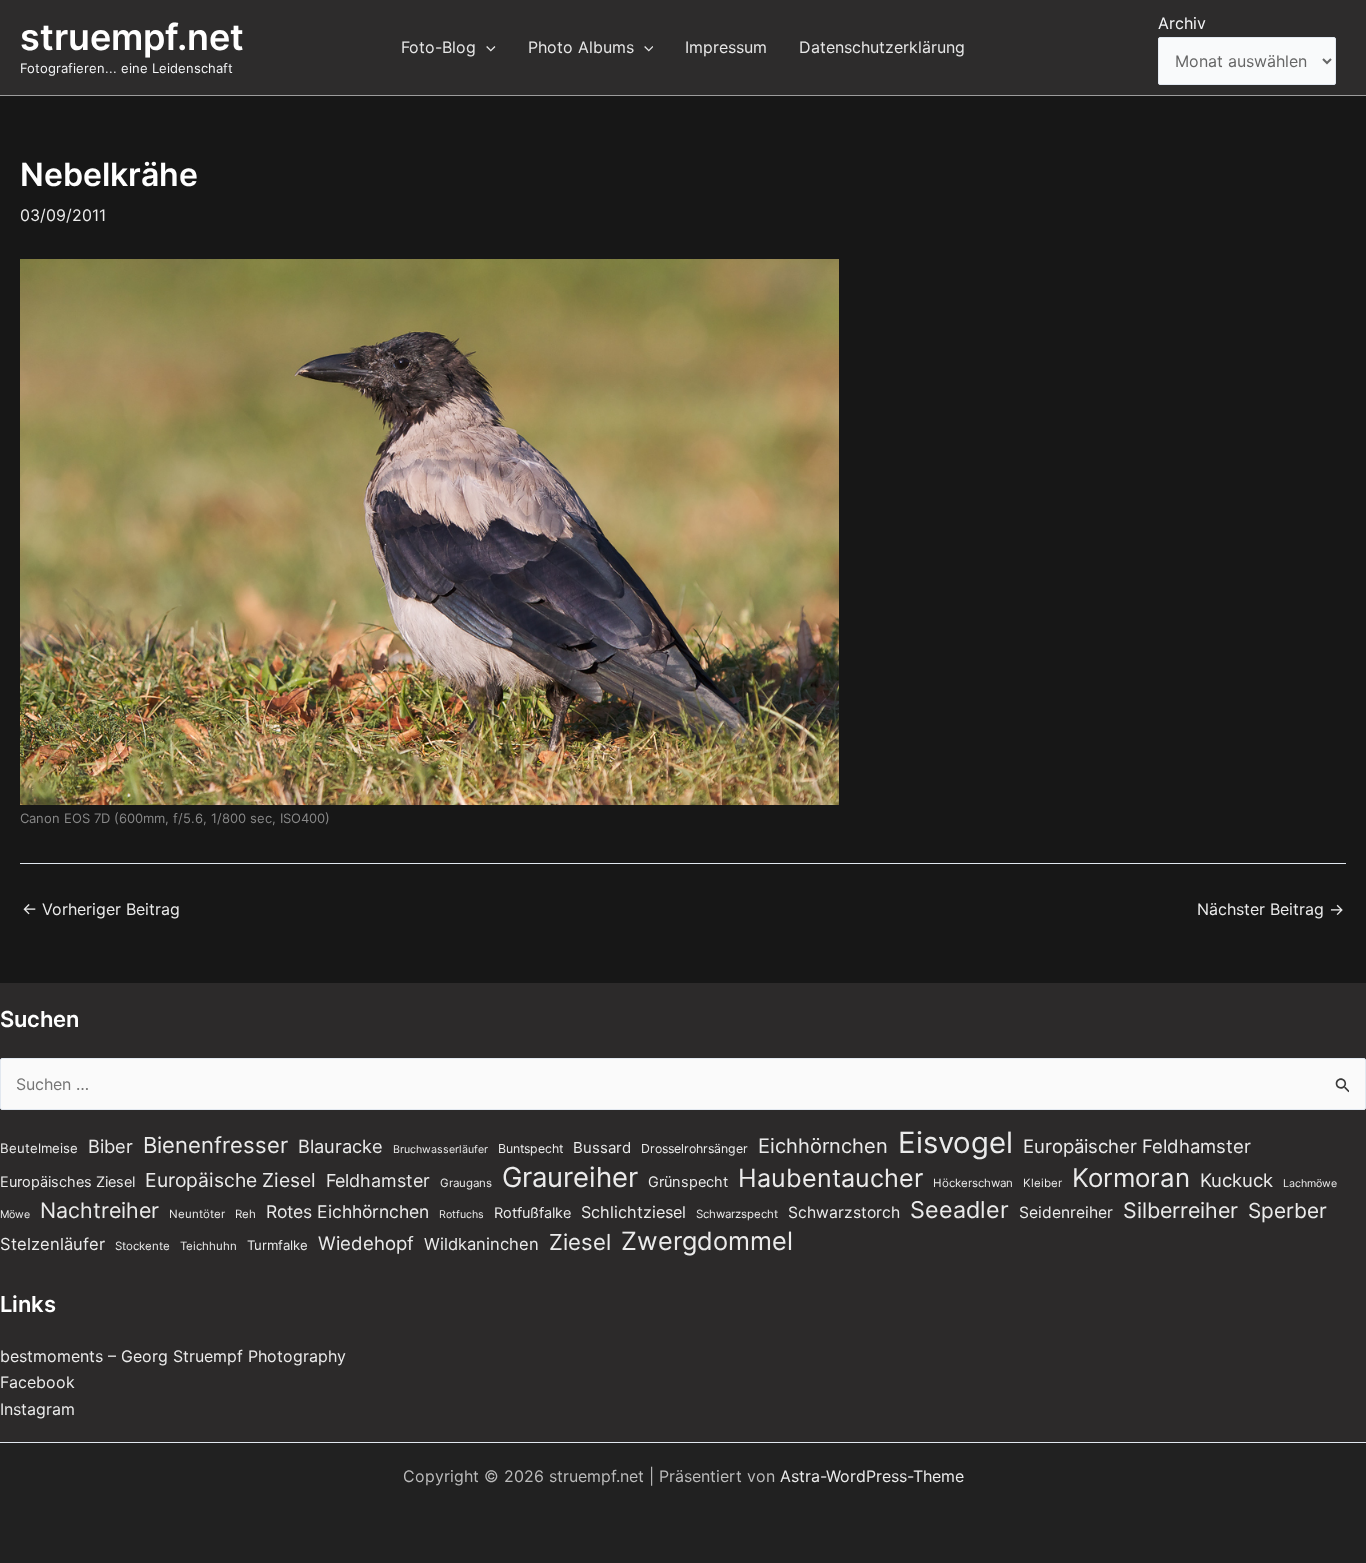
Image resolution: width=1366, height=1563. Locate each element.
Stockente (142, 1246)
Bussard (602, 1147)
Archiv (1182, 23)
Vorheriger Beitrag (101, 909)
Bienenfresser (215, 1145)
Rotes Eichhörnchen (347, 1211)
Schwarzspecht (737, 1214)
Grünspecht (688, 1182)
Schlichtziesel (633, 1212)
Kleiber (1042, 1183)
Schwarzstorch (844, 1212)
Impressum (726, 47)
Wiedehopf (366, 1243)
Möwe (15, 1214)
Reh (245, 1214)
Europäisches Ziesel (67, 1182)
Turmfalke (277, 1245)
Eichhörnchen (823, 1146)
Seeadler (959, 1210)
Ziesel (580, 1242)
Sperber (1287, 1210)
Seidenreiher (1066, 1212)
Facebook (37, 1382)
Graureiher (570, 1177)
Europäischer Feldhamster (1137, 1146)
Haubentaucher (830, 1178)
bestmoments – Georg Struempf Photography (173, 1356)
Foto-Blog (438, 47)
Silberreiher (1180, 1210)
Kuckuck (1236, 1180)
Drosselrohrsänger (694, 1148)
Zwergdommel (707, 1241)
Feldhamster (378, 1180)
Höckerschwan (973, 1183)
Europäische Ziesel (230, 1180)
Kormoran (1131, 1178)
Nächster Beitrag (1270, 909)
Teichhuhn (208, 1246)
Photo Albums (581, 47)
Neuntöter (197, 1214)
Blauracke (340, 1146)
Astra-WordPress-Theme (872, 1476)
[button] (486, 47)
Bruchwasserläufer (440, 1149)
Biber (110, 1146)
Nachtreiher (99, 1210)
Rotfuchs (461, 1214)
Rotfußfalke (532, 1213)
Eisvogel (955, 1143)
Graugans (466, 1183)
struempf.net (132, 37)
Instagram (37, 1409)
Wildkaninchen (481, 1244)
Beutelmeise (39, 1148)
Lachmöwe (1310, 1183)
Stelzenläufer (52, 1244)
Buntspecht (530, 1148)
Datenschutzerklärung (882, 47)
